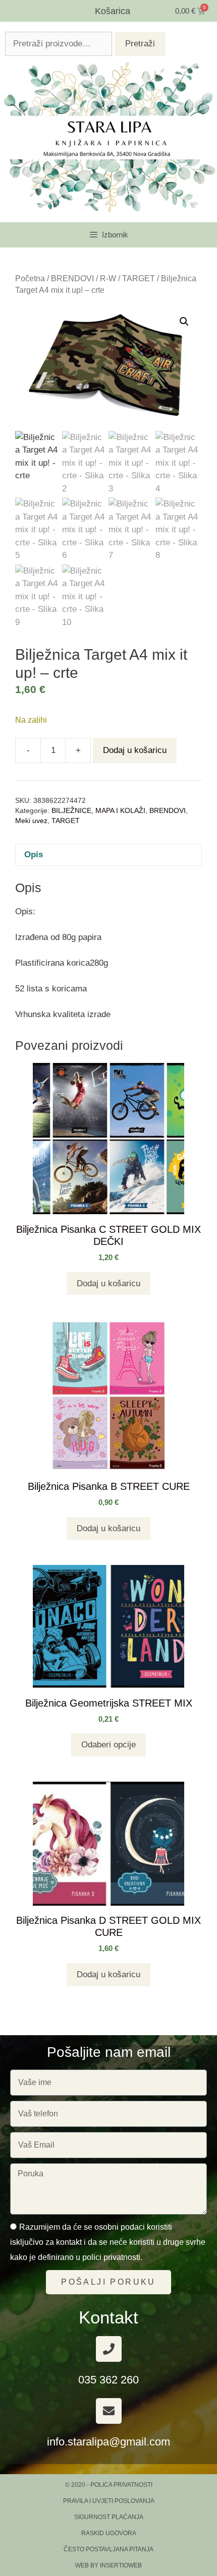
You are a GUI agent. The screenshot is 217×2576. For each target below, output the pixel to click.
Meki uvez (31, 821)
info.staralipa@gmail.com (108, 2442)
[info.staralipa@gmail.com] (109, 2411)
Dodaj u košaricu (135, 750)
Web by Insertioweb (108, 2565)
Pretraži (140, 44)
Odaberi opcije (108, 1745)
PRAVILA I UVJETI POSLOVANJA (109, 2501)
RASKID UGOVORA (109, 2533)
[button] (184, 322)
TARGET (139, 278)
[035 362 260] (109, 2349)
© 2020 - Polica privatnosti (109, 2485)
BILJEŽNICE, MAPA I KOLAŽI (98, 811)
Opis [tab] (34, 855)
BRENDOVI (72, 278)
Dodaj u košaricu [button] (108, 1283)
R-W (108, 278)
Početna (30, 278)
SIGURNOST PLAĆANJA (109, 2517)
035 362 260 (108, 2380)
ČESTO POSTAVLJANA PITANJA (108, 2549)
